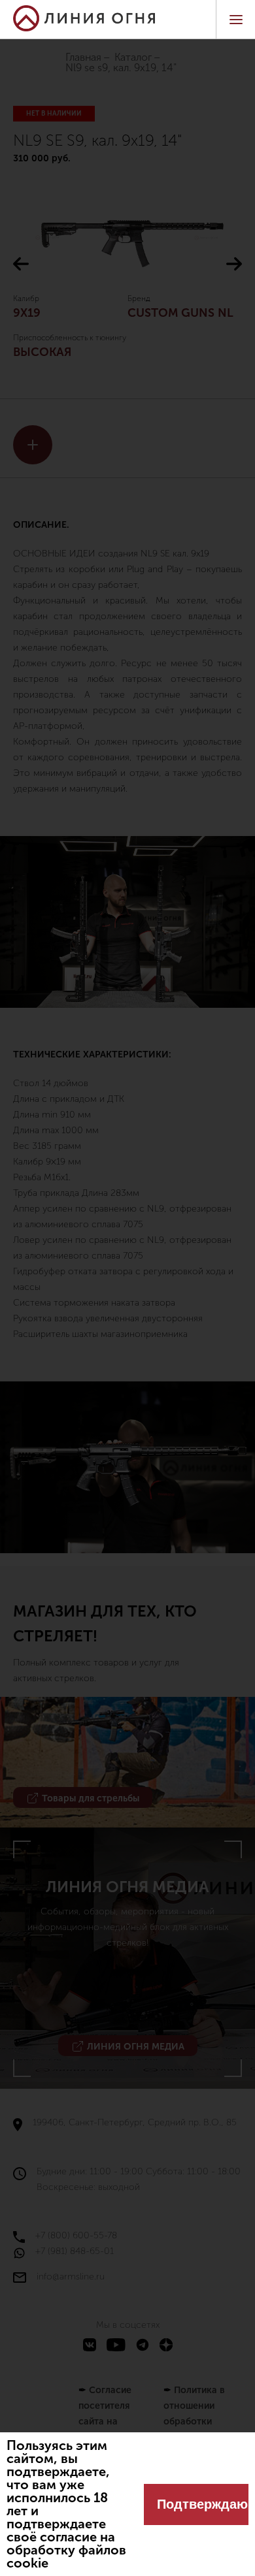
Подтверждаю (202, 2504)
